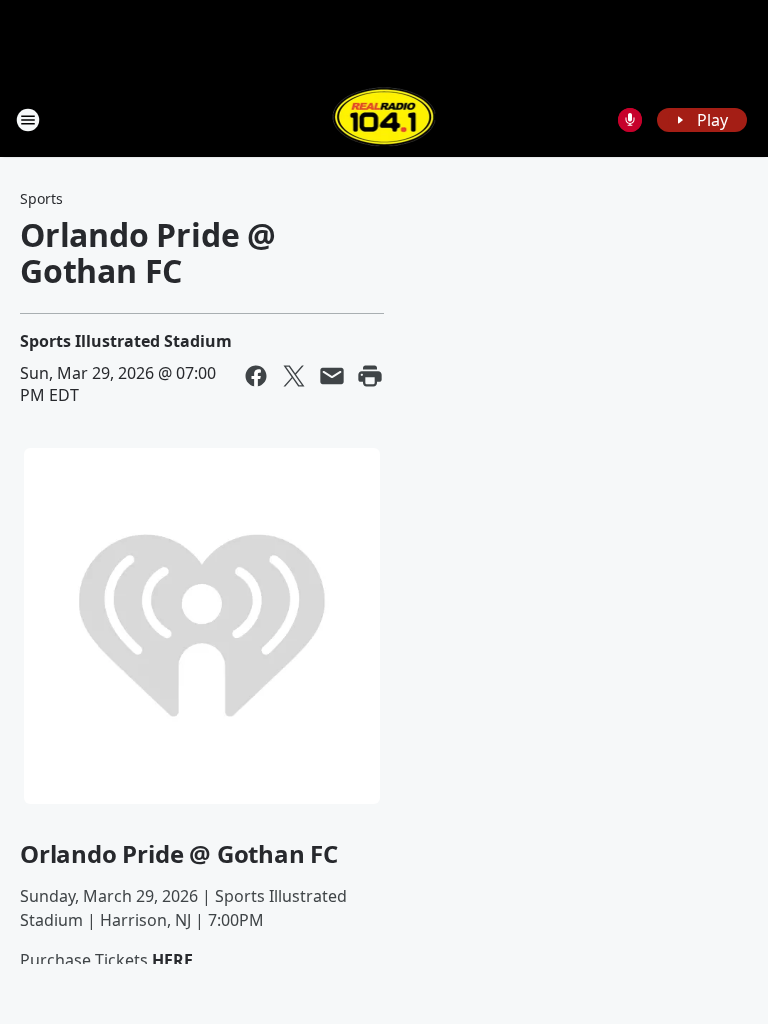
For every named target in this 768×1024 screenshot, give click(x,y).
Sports (41, 198)
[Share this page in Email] (332, 376)
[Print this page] (370, 376)
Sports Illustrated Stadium (126, 341)
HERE (172, 960)
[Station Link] (384, 119)
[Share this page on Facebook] (256, 376)
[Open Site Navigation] (28, 120)
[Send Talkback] (630, 120)
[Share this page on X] (294, 376)
